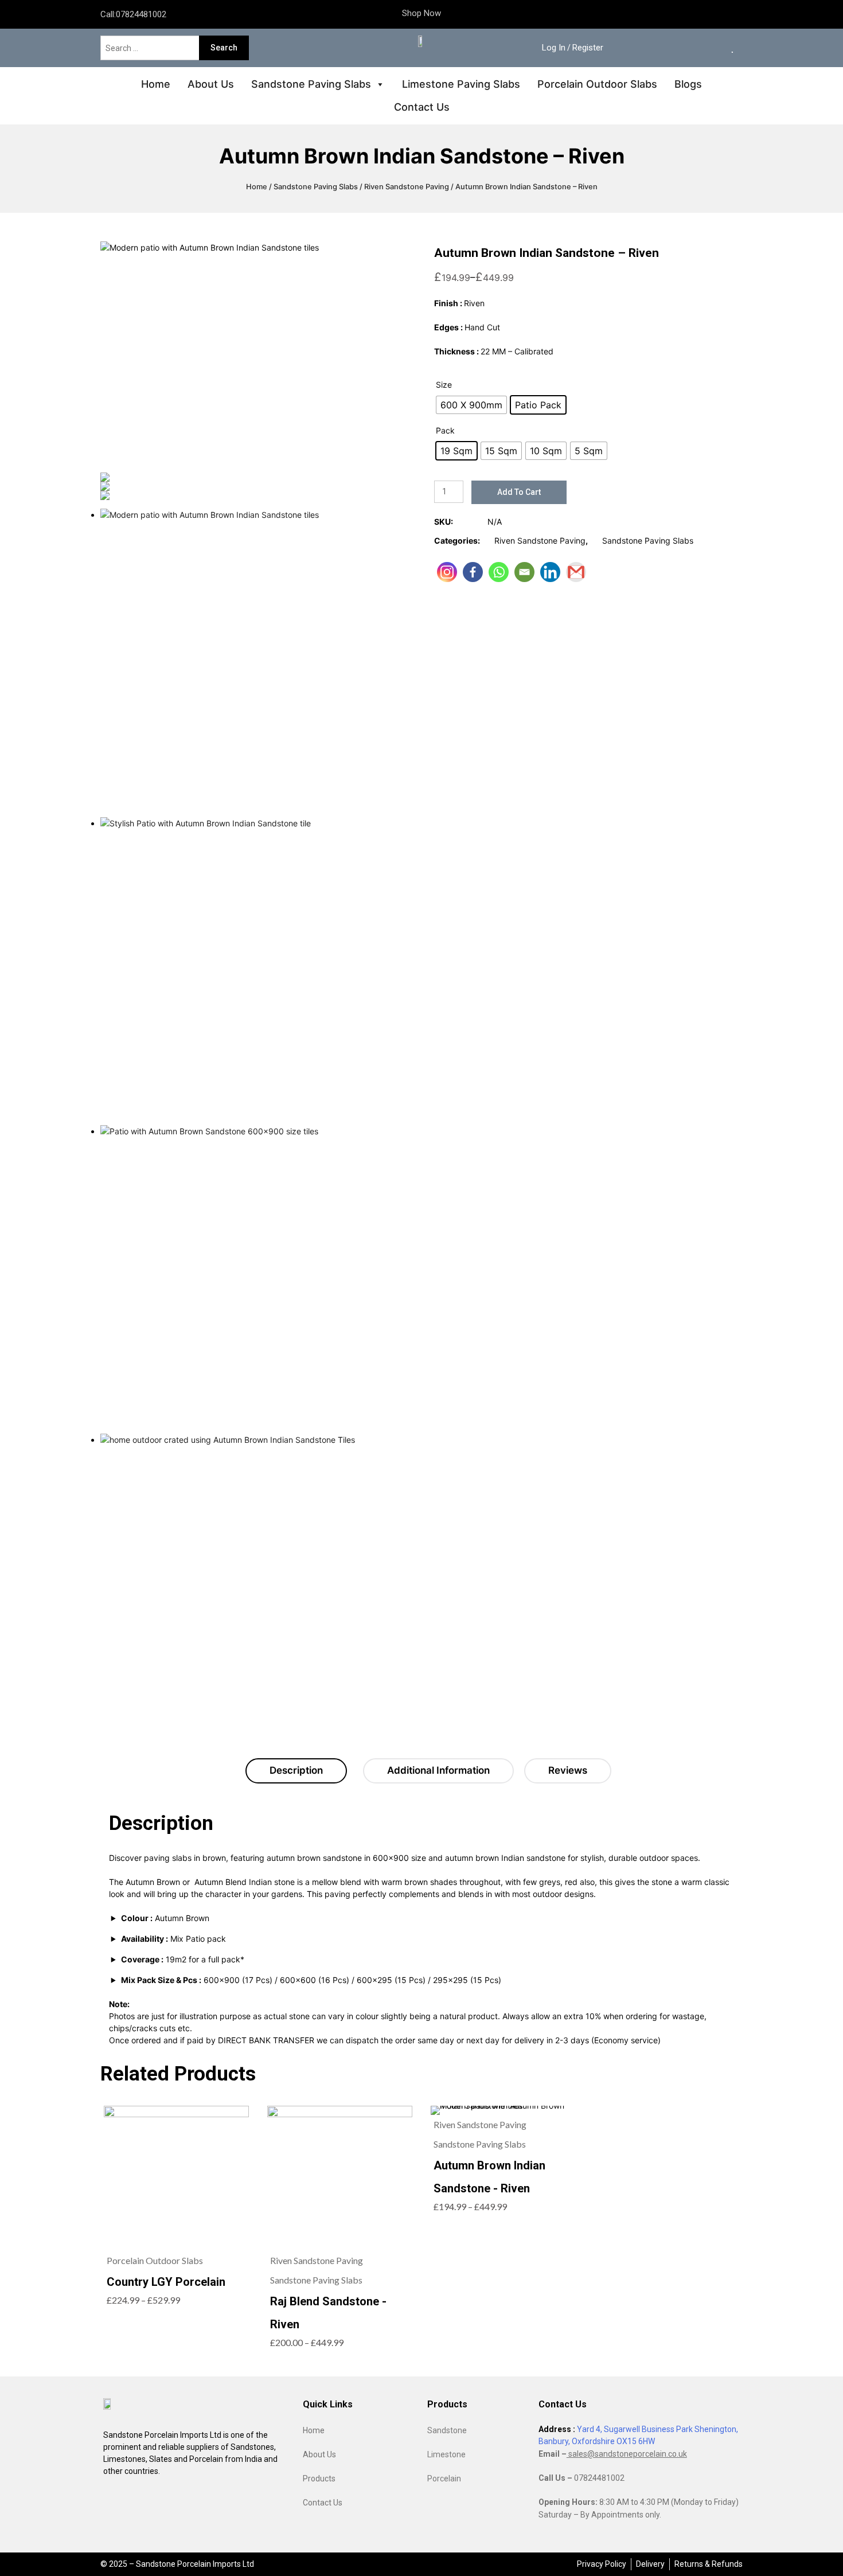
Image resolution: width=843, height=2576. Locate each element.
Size (444, 385)
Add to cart (519, 492)
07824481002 (141, 14)
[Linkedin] (550, 572)
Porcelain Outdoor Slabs (597, 84)
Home (156, 84)
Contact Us (422, 107)
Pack (445, 430)
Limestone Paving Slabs (461, 84)
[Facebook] (473, 572)
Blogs (688, 84)
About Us (211, 84)
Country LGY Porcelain (166, 2282)
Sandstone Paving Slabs (311, 84)
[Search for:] (151, 48)
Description (296, 1770)
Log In (554, 48)
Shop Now (421, 13)
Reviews (568, 1770)
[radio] (471, 405)
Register (588, 48)
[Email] (524, 572)
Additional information (438, 1770)
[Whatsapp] (499, 572)
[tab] (296, 1771)
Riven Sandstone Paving (407, 187)
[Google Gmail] (576, 572)
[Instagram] (447, 572)
